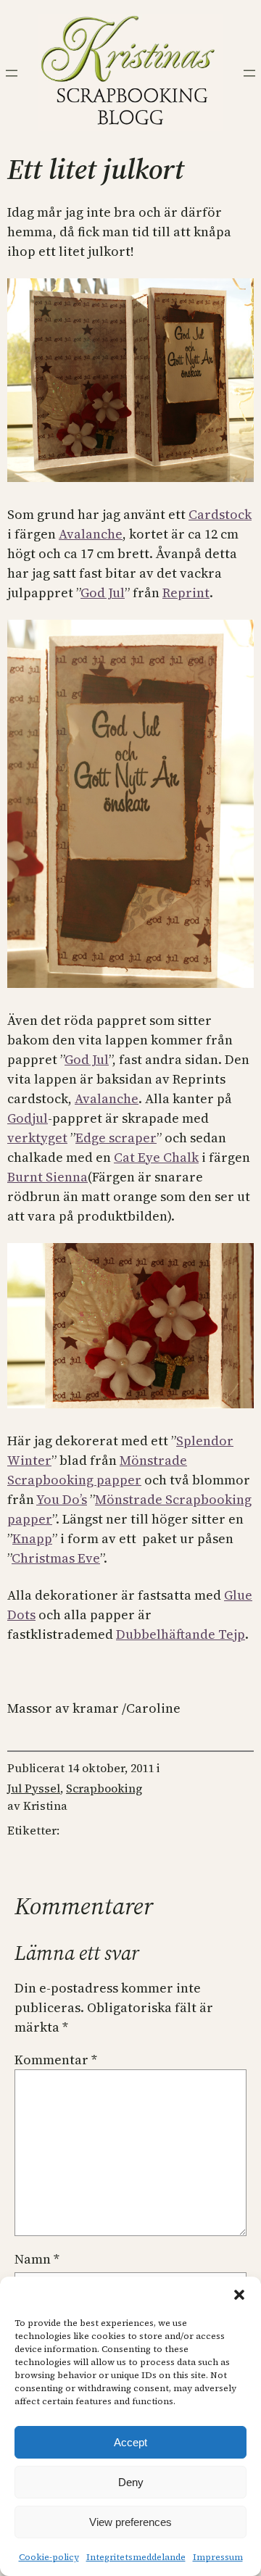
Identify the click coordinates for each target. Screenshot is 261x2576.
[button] (239, 2295)
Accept (130, 2442)
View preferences (130, 2522)
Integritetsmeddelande (136, 2557)
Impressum (218, 2557)
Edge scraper (116, 1138)
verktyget (37, 1138)
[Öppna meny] (12, 73)
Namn (37, 2259)
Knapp (32, 1538)
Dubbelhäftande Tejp (181, 1634)
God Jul (103, 593)
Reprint (186, 593)
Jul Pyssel (34, 1788)
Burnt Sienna (47, 1177)
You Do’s (62, 1499)
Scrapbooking (104, 1788)
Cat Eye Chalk (156, 1157)
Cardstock (220, 514)
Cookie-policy (49, 2557)
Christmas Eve (56, 1558)
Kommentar (56, 2060)
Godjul (28, 1118)
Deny (131, 2482)
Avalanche (91, 534)
